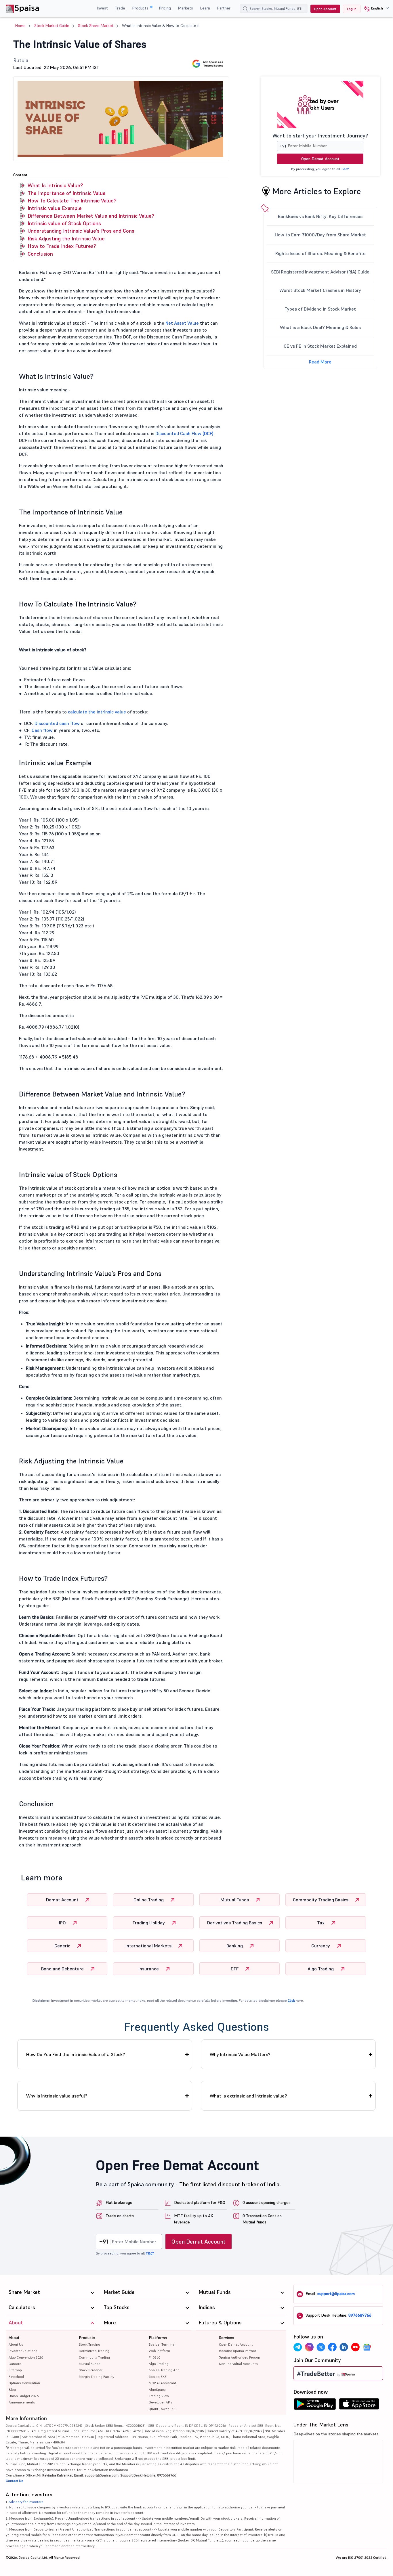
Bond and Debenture (63, 1969)
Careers (15, 2364)
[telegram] (298, 2347)
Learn (205, 8)
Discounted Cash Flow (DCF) (184, 433)
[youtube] (355, 2347)
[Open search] (245, 9)
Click (291, 2000)
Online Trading (149, 1900)
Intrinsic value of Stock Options (64, 223)
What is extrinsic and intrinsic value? (248, 2096)
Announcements (22, 2402)
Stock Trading (89, 2344)
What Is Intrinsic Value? (55, 185)
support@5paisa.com (336, 2294)
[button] (374, 9)
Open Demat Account (320, 159)
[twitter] (321, 2347)
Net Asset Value (182, 323)
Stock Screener (91, 2370)
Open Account (325, 9)
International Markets (149, 1946)
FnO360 (155, 2357)
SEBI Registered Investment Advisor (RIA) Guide (320, 272)
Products (141, 8)
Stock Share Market (96, 26)
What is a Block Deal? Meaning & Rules (320, 327)
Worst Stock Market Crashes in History (320, 290)
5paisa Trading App (164, 2370)
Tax (321, 1923)
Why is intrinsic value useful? (57, 2096)
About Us (16, 2344)
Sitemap (15, 2370)
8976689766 (360, 2315)
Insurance (149, 1969)
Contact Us (15, 2481)
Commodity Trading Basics (321, 1900)
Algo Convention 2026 (26, 2357)
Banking (235, 1946)
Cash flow (42, 730)
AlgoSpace (157, 2390)
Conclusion (40, 254)
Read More (320, 362)
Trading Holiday (149, 1923)
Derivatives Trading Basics (235, 1923)
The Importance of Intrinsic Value (67, 193)
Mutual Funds (235, 1900)
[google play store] (315, 2405)
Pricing (165, 8)
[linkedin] (344, 2347)
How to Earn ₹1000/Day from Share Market (320, 235)
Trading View (159, 2396)
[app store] (359, 2405)
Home (20, 26)
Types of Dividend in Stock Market (320, 309)
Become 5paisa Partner (237, 2351)
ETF (235, 1969)
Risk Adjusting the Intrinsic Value (66, 239)
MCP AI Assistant (162, 2383)
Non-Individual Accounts (238, 2364)
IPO (63, 1923)
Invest (102, 8)
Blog (12, 2390)
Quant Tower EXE (162, 2409)
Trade (120, 8)
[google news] (367, 2347)
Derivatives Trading (94, 2351)
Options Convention (24, 2383)
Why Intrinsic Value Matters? (240, 2054)
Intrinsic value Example (55, 208)
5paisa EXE (158, 2377)
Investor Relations (23, 2351)
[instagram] (309, 2347)
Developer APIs (161, 2402)
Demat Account (63, 1900)
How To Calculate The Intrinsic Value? (72, 201)
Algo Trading (321, 1969)
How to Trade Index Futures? (62, 246)
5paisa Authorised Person (240, 2357)
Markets (185, 8)
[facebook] (332, 2347)
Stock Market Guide (52, 26)
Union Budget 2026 (24, 2396)
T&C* (345, 169)
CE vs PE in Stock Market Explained (320, 346)
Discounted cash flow (57, 723)
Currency (321, 1946)
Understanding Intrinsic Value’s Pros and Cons (81, 231)
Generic (63, 1946)
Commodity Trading (94, 2357)
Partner (224, 8)
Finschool (16, 2377)
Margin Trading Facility (97, 2377)
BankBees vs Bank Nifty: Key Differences (320, 216)
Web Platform (159, 2351)
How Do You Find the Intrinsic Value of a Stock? (76, 2054)
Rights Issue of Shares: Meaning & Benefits (320, 253)
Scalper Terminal (162, 2344)
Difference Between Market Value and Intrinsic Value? (91, 216)
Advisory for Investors (26, 2502)
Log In (352, 9)
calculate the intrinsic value (97, 712)
